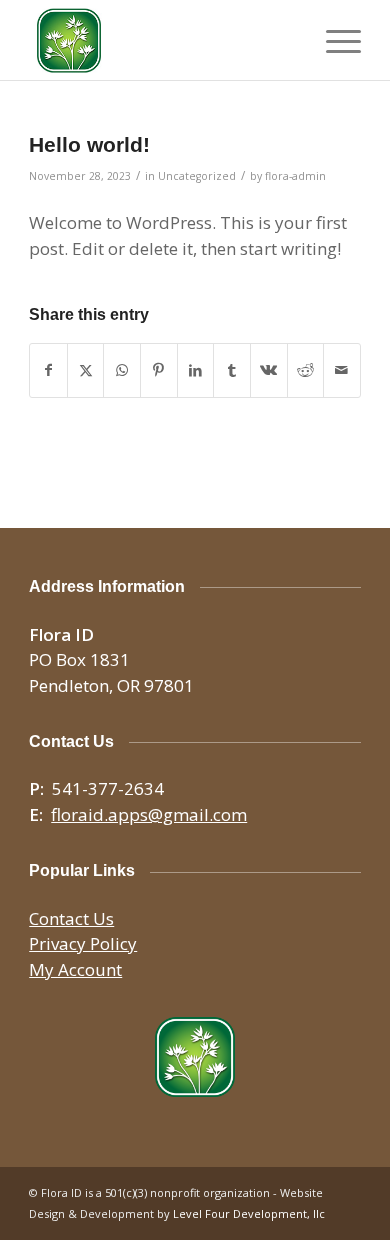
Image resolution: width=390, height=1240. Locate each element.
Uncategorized (197, 176)
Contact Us (71, 918)
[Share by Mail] (342, 370)
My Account (75, 969)
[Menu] (333, 40)
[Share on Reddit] (306, 370)
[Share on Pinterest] (159, 370)
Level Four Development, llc (249, 1213)
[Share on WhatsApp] (122, 370)
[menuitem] (333, 40)
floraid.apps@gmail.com (149, 814)
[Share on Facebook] (48, 370)
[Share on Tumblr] (232, 370)
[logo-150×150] (161, 40)
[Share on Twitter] (86, 370)
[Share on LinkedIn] (196, 370)
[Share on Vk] (269, 370)
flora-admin (295, 176)
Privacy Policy (83, 943)
